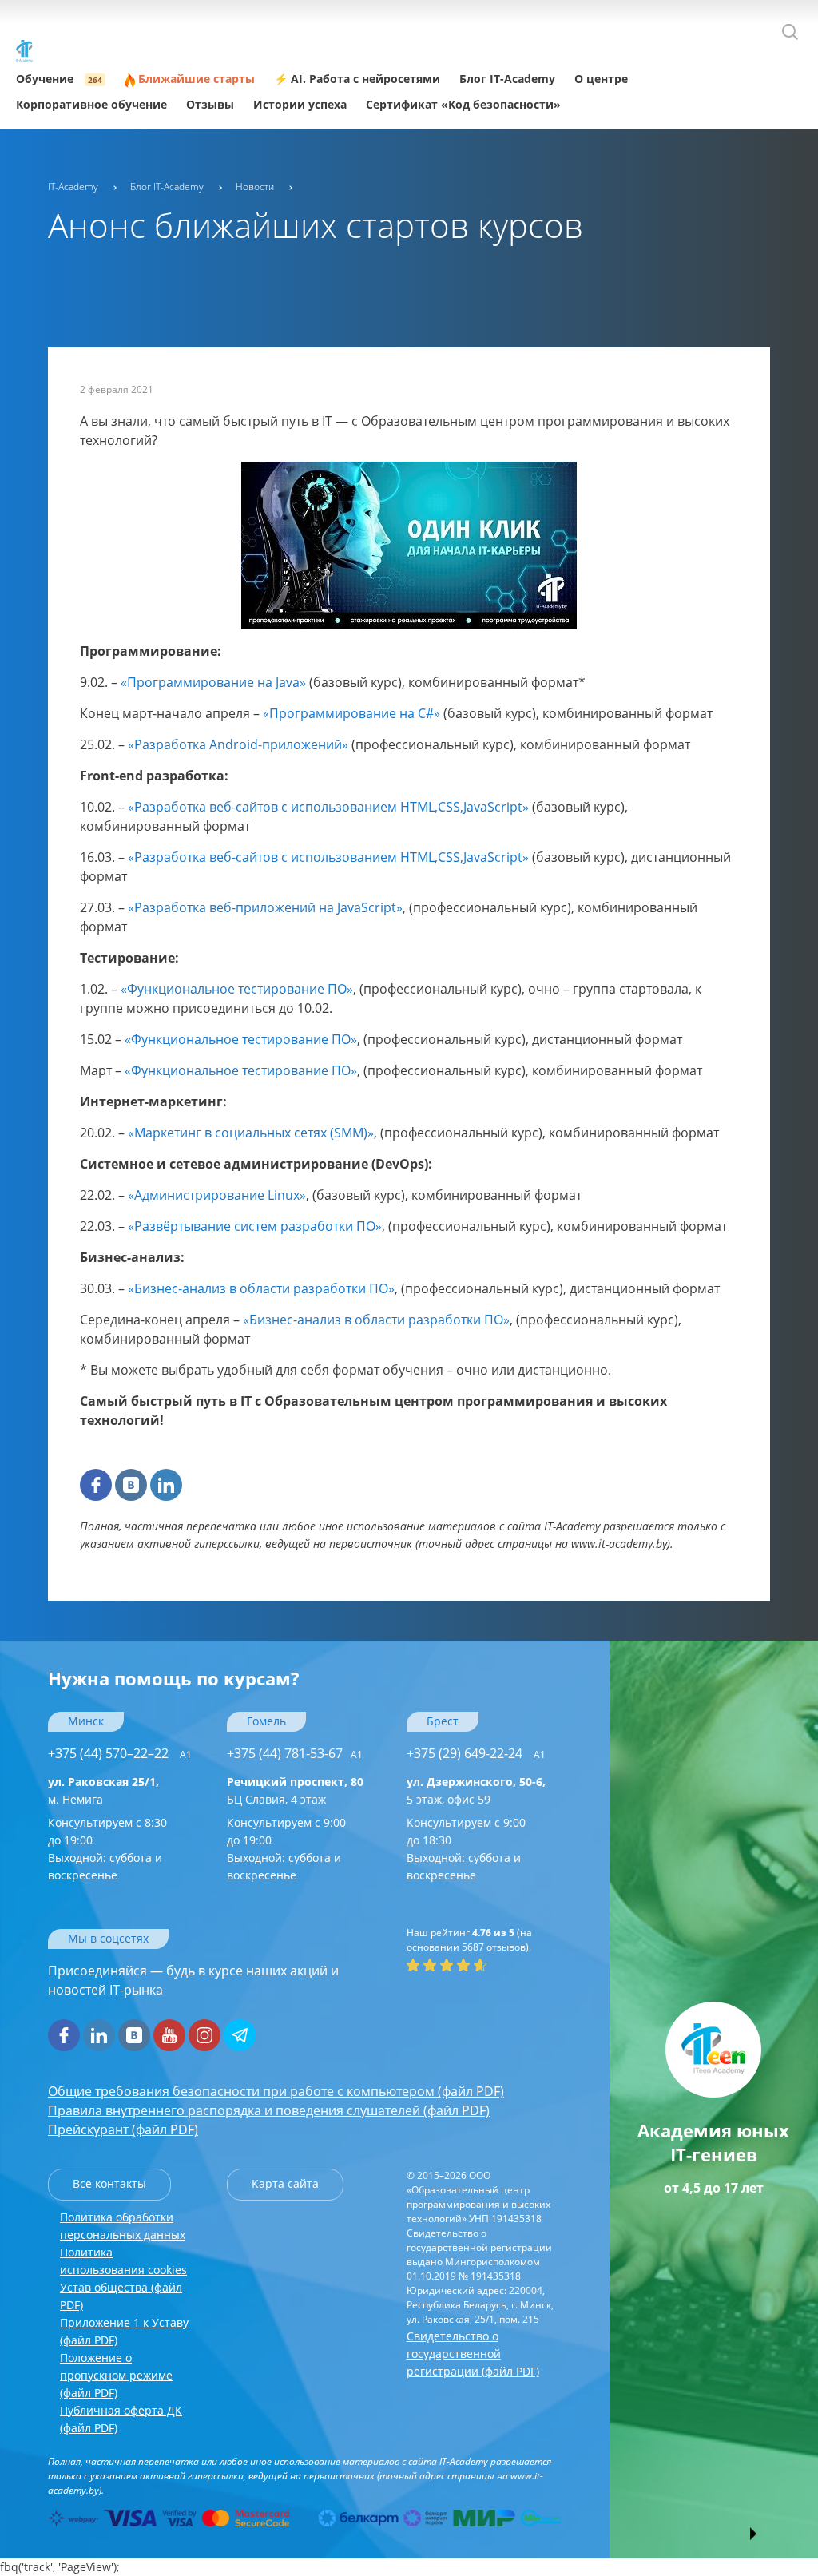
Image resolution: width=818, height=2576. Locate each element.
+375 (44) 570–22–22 (120, 1753)
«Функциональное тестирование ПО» (237, 989)
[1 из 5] (413, 1965)
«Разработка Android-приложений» (238, 744)
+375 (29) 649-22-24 (476, 1753)
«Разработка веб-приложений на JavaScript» (265, 907)
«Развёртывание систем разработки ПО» (255, 1226)
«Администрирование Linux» (217, 1195)
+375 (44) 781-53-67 (295, 1753)
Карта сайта (285, 2183)
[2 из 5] (430, 1965)
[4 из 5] (463, 1965)
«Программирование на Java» (213, 682)
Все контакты (109, 2183)
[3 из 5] (447, 1965)
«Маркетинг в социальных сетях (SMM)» (251, 1133)
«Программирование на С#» (351, 713)
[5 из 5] (480, 1965)
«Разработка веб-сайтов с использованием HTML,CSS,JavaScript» (328, 807)
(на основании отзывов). (469, 1940)
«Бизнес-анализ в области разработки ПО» (261, 1288)
